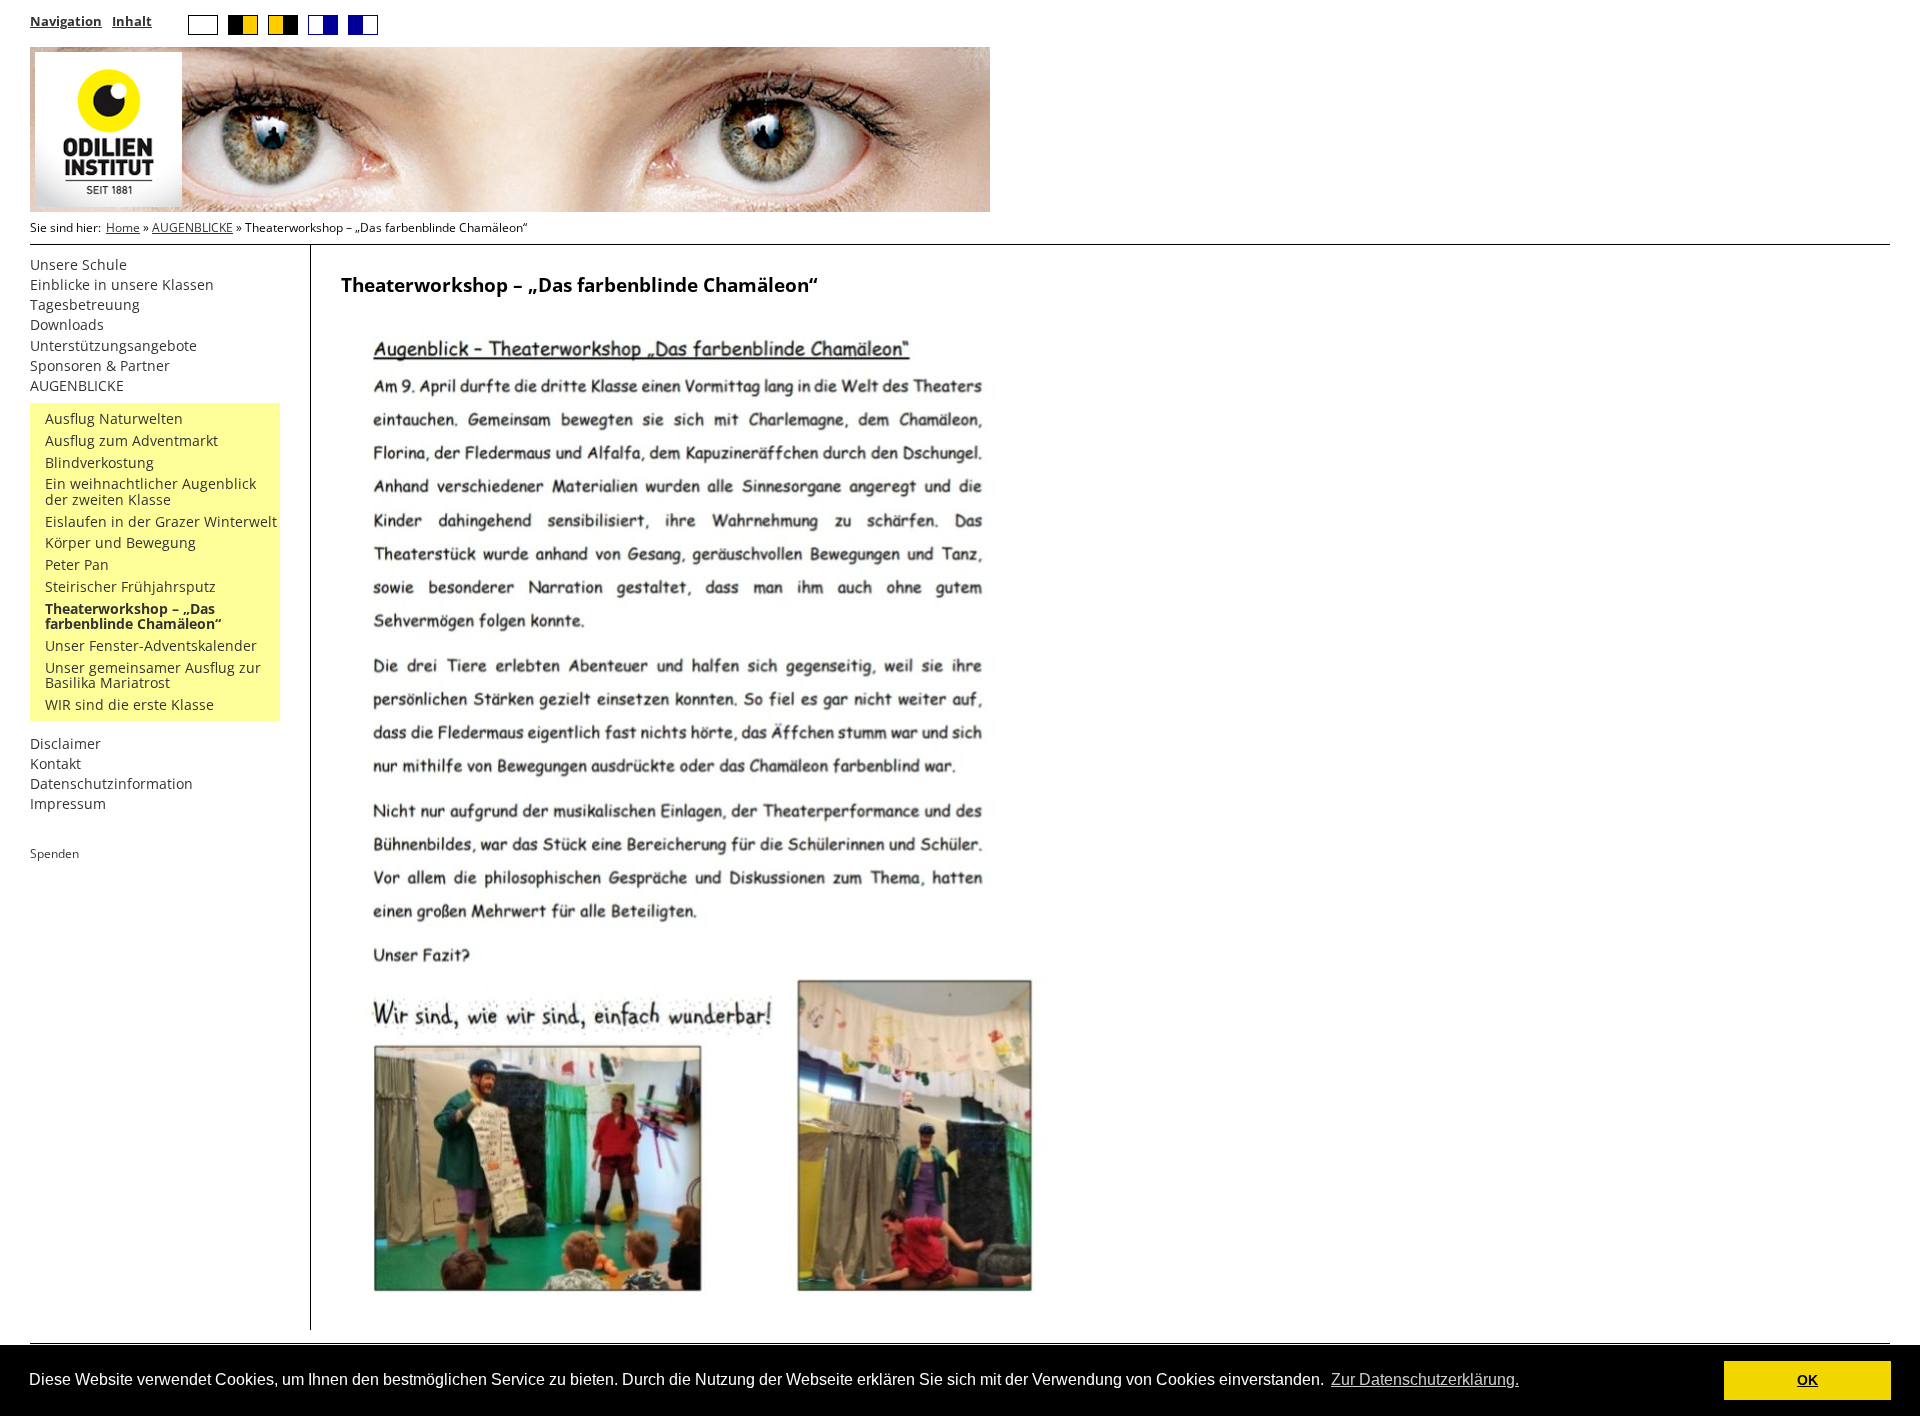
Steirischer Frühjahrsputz (130, 586)
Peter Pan (77, 564)
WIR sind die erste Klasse (129, 704)
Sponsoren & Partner (100, 365)
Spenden (54, 853)
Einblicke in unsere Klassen (122, 284)
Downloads (67, 324)
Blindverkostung (99, 462)
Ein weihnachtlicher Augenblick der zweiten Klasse (150, 491)
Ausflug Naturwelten (114, 418)
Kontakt (55, 763)
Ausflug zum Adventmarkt (131, 440)
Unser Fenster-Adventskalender (151, 645)
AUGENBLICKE (192, 227)
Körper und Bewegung (120, 542)
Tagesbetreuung (85, 304)
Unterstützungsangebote (113, 345)
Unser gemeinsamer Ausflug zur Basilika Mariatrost (153, 675)
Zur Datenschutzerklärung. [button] (1425, 1379)
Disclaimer (65, 743)
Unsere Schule (78, 264)
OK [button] (1807, 1380)
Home (123, 227)
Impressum (68, 803)
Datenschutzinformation (111, 783)
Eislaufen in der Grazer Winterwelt (161, 521)
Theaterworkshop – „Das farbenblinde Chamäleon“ (133, 616)
